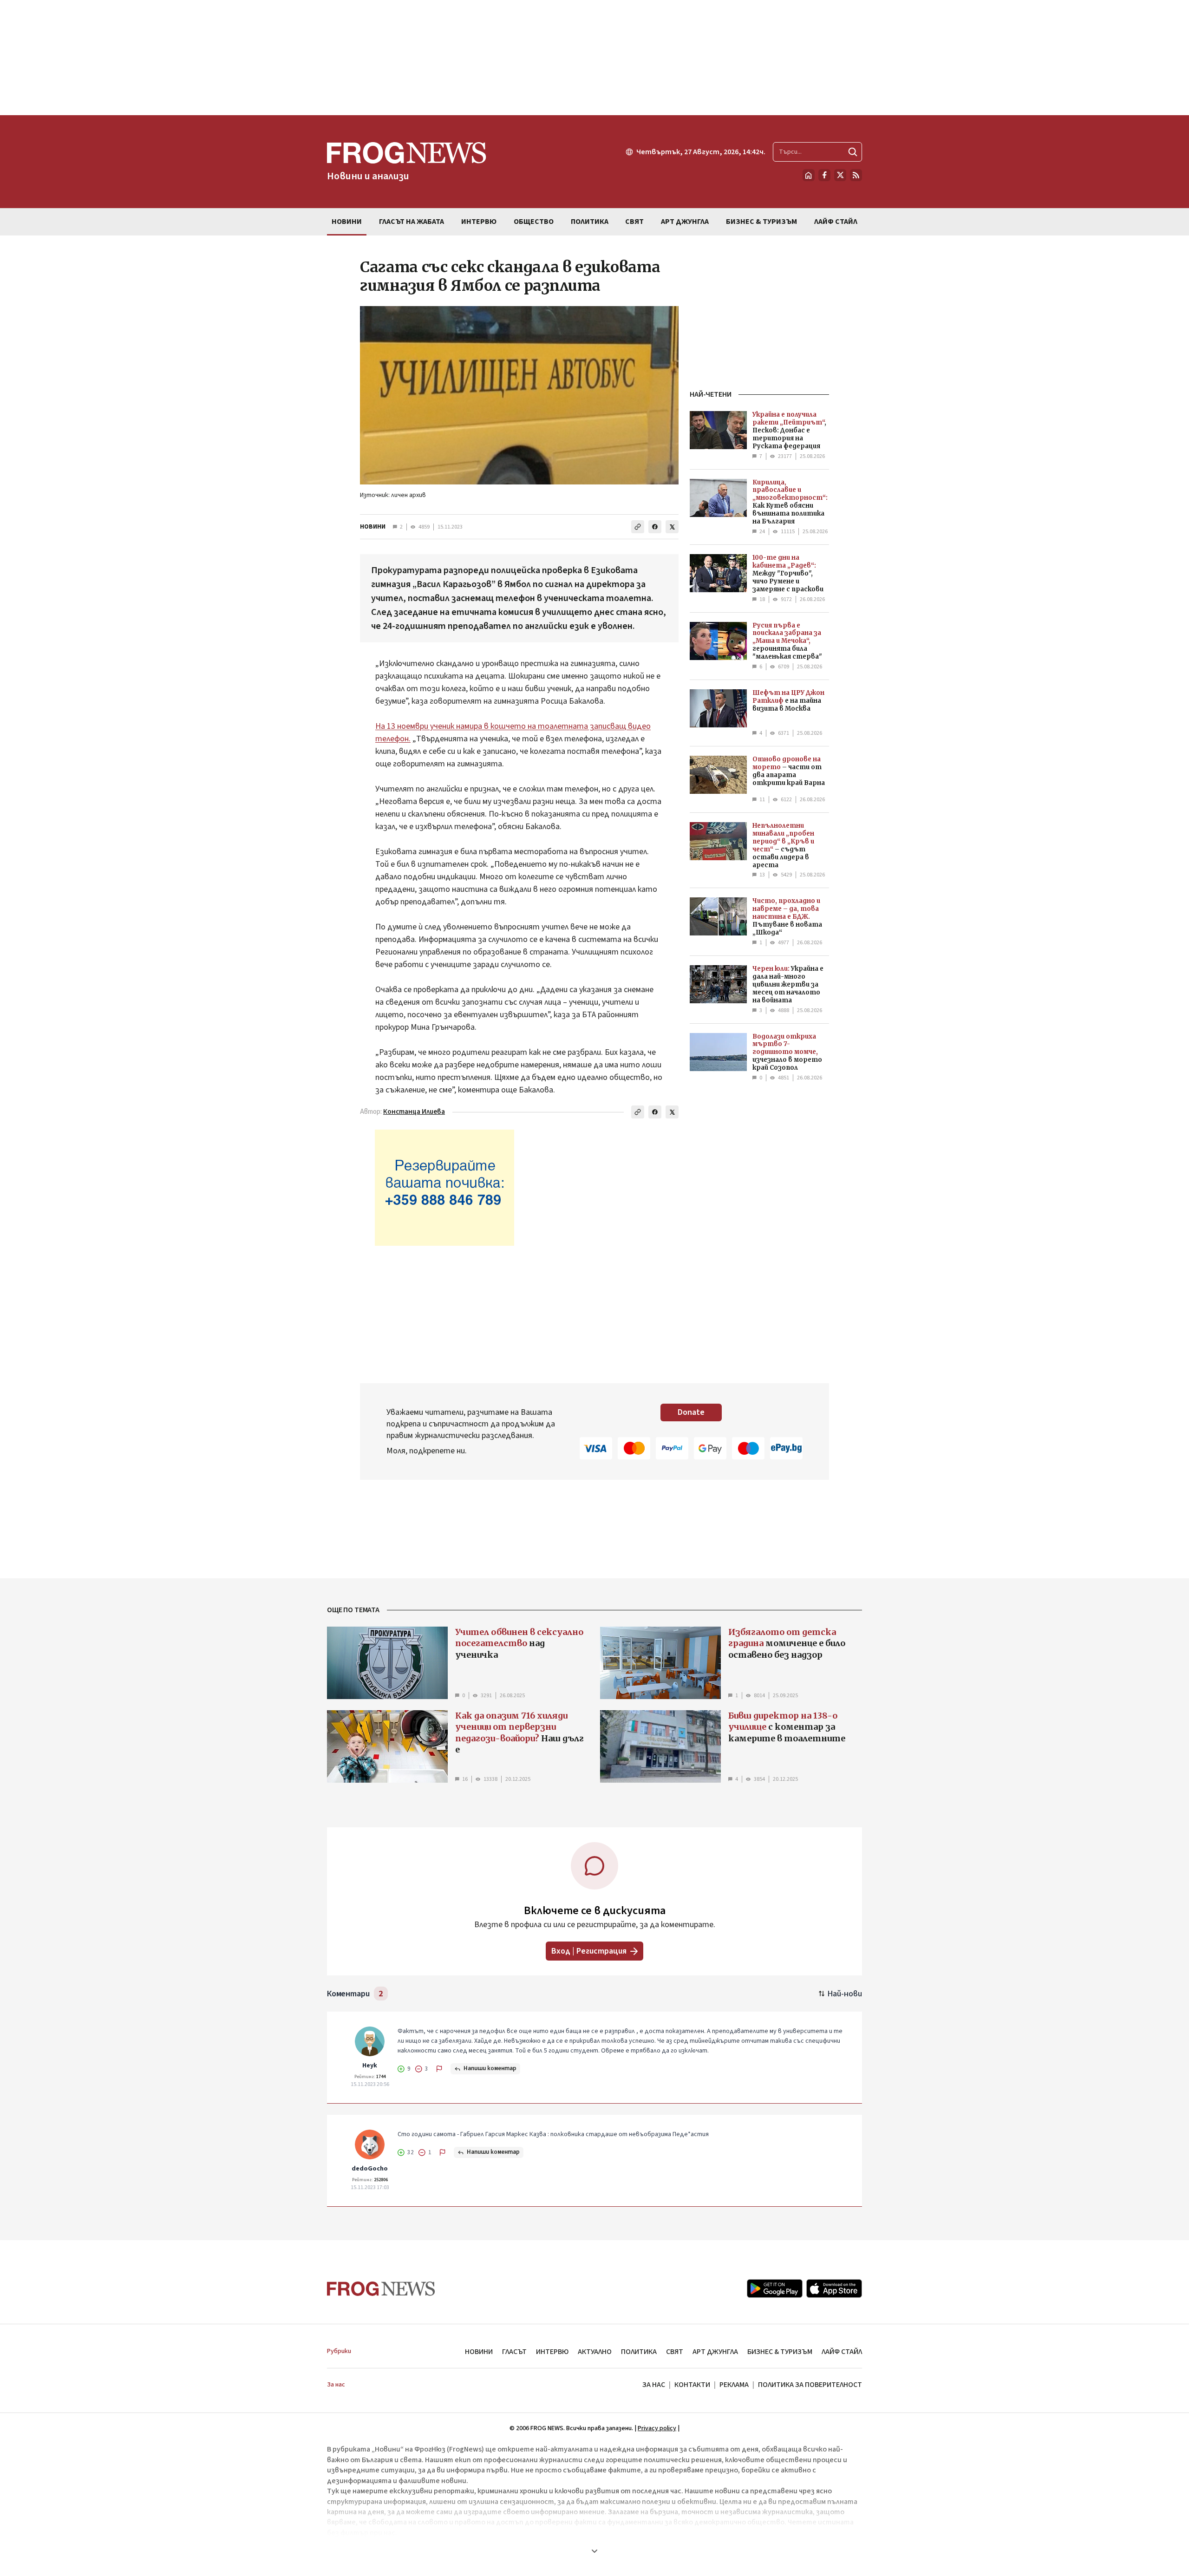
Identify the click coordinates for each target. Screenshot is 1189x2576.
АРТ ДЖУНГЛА (715, 2352)
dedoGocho (370, 2169)
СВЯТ (675, 2352)
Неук (370, 2066)
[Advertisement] (594, 58)
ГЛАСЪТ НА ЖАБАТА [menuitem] (412, 222)
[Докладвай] (439, 2069)
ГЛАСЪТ (514, 2352)
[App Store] (834, 2288)
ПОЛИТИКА (639, 2352)
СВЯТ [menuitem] (634, 222)
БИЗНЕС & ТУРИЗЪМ (780, 2352)
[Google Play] (775, 2288)
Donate (691, 1412)
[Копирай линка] (638, 527)
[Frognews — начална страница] (381, 2289)
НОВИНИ (373, 527)
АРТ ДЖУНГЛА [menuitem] (685, 222)
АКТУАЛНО (595, 2352)
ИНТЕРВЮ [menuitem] (479, 222)
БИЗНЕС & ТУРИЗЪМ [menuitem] (761, 222)
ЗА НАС (654, 2385)
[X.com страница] (840, 175)
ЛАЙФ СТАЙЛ (842, 2352)
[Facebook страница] (824, 175)
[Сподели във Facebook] (655, 527)
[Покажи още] (594, 2551)
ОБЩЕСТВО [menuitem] (534, 222)
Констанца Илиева (414, 1112)
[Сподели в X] (672, 527)
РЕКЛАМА (734, 2385)
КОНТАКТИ (692, 2385)
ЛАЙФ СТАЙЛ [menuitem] (836, 222)
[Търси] (853, 152)
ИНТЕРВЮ (552, 2352)
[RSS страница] (856, 175)
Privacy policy (657, 2428)
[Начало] (809, 175)
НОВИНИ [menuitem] (347, 222)
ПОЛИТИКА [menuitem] (590, 222)
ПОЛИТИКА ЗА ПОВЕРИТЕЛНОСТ (810, 2385)
